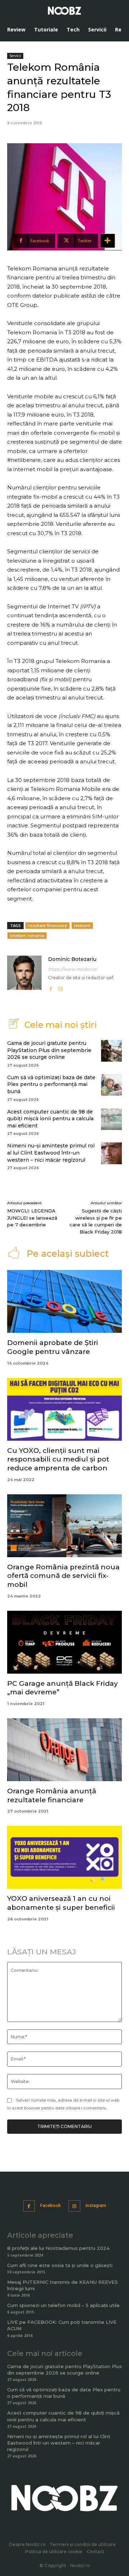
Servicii (15, 56)
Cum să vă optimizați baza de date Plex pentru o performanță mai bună (51, 1084)
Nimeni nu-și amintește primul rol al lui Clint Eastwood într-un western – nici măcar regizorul (51, 1153)
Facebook (50, 2206)
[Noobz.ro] (64, 11)
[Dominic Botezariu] (24, 974)
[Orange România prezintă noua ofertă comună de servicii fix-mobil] (64, 1526)
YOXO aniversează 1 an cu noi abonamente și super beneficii (61, 1903)
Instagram (96, 2206)
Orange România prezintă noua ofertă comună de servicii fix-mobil (63, 1576)
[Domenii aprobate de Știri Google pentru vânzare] (64, 1301)
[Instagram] (61, 987)
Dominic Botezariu (72, 959)
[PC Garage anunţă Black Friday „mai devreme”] (64, 1642)
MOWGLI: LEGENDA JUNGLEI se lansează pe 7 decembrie (32, 1218)
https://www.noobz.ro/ (73, 969)
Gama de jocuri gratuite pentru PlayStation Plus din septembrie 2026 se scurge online (49, 1050)
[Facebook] (51, 987)
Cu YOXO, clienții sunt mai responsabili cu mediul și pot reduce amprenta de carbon (58, 1459)
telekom (82, 925)
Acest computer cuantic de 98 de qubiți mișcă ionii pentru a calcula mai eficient (50, 1119)
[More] (107, 241)
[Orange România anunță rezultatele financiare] (64, 1750)
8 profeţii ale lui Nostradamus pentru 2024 (58, 2248)
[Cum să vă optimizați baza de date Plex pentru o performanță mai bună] (111, 1085)
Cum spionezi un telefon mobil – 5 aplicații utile (63, 2305)
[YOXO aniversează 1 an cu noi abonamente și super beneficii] (64, 1857)
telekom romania (27, 935)
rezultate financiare (47, 925)
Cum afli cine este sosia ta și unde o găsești (60, 2265)
